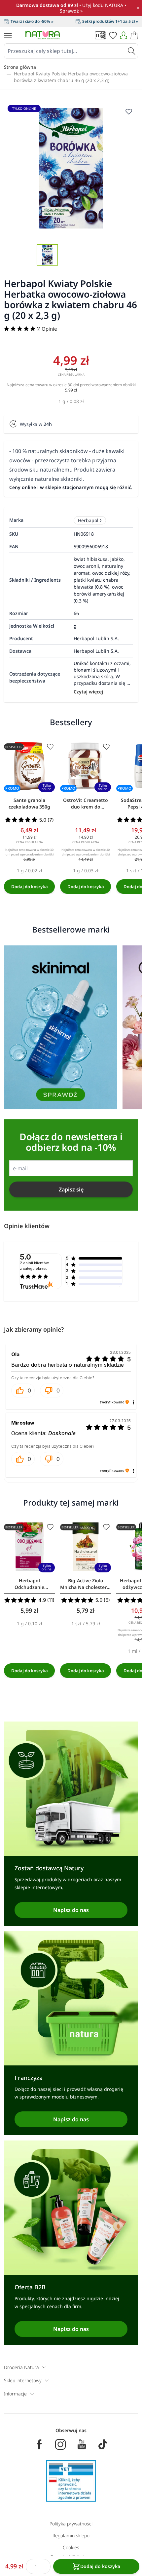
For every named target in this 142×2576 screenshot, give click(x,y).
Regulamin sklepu (71, 2535)
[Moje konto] (124, 35)
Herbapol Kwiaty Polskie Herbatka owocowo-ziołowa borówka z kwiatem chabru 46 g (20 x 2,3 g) (71, 77)
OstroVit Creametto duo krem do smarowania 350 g (86, 804)
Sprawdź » (71, 11)
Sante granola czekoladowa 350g (29, 803)
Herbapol (88, 520)
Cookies (71, 2547)
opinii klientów (34, 1266)
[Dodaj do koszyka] (29, 887)
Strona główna (20, 67)
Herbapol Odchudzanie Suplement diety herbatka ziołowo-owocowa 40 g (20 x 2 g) (29, 1584)
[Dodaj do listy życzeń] (50, 747)
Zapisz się (71, 1189)
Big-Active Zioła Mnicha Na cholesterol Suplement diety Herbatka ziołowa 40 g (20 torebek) (86, 1584)
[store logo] (43, 35)
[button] (23, 1391)
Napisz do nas (71, 1910)
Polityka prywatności (71, 2524)
